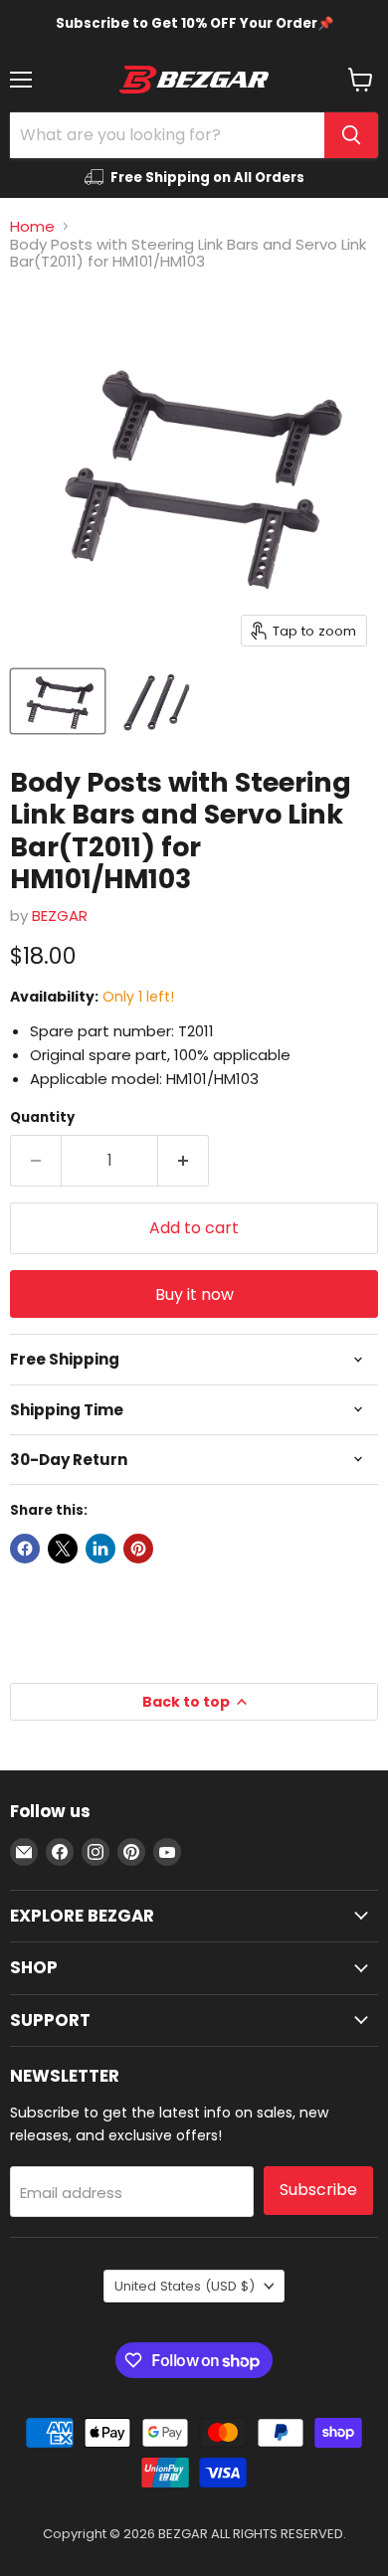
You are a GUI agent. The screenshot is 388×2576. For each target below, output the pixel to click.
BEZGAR (60, 916)
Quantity (42, 1117)
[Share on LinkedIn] (100, 1549)
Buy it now (194, 1294)
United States (185, 2286)
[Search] (351, 135)
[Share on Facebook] (25, 1549)
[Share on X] (63, 1549)
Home (32, 226)
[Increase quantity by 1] (184, 1161)
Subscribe (318, 2190)
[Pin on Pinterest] (138, 1549)
